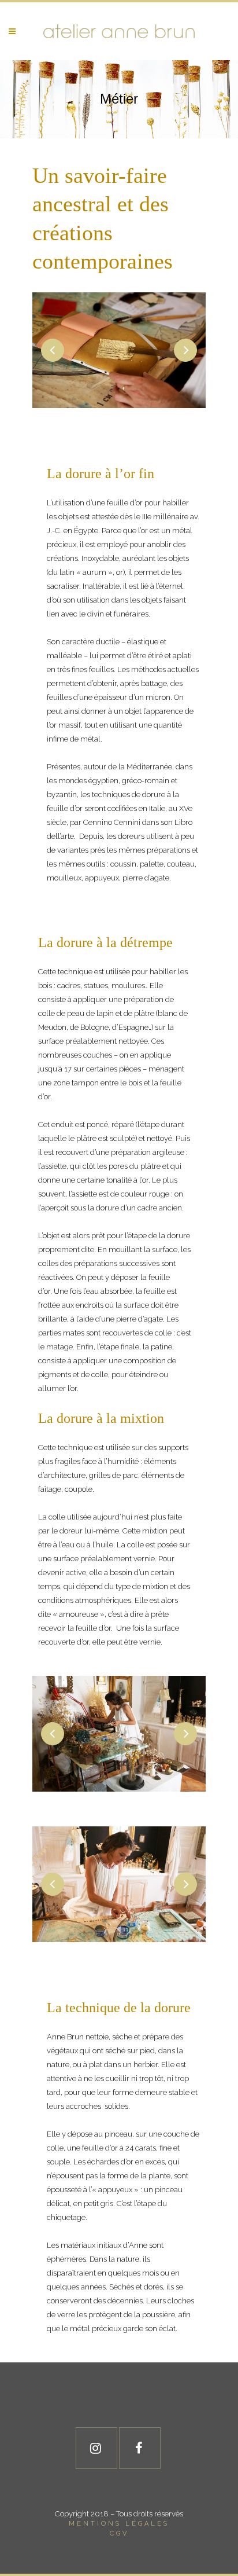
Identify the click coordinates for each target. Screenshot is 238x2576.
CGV (119, 2533)
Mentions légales (119, 2524)
